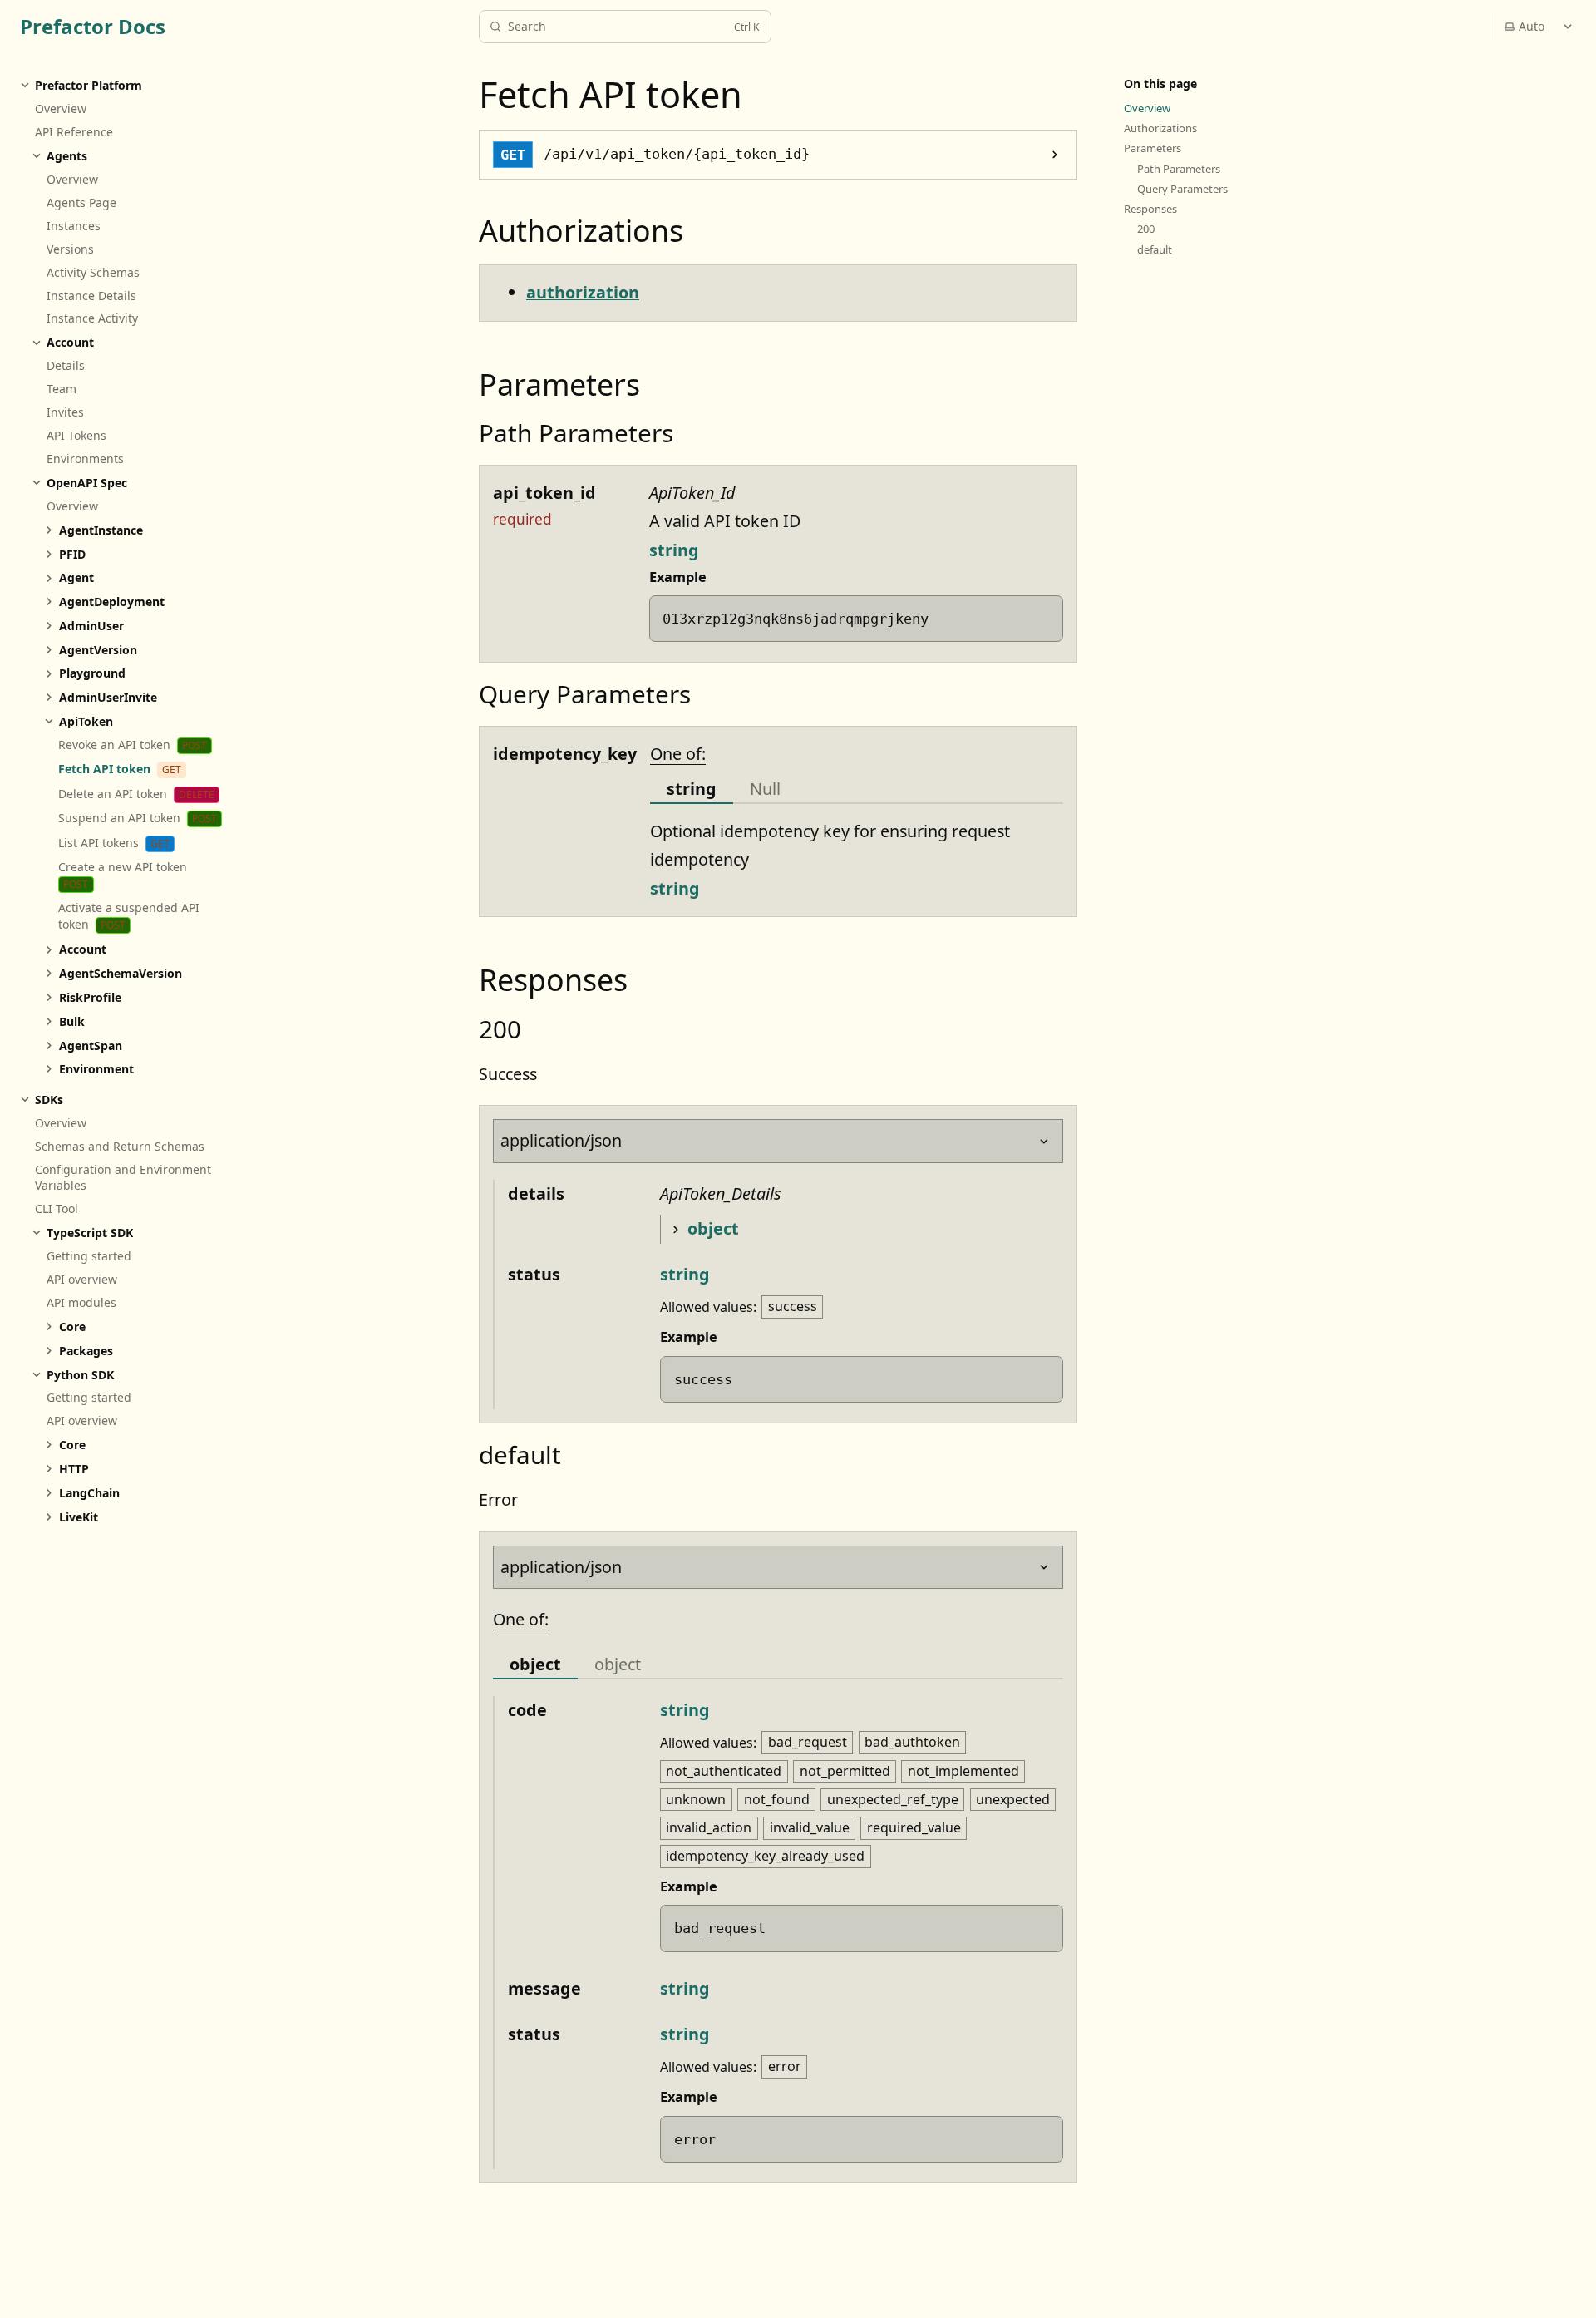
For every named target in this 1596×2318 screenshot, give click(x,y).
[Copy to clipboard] (1041, 617)
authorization (583, 292)
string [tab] (692, 789)
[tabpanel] (857, 861)
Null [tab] (765, 789)
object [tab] (535, 1664)
